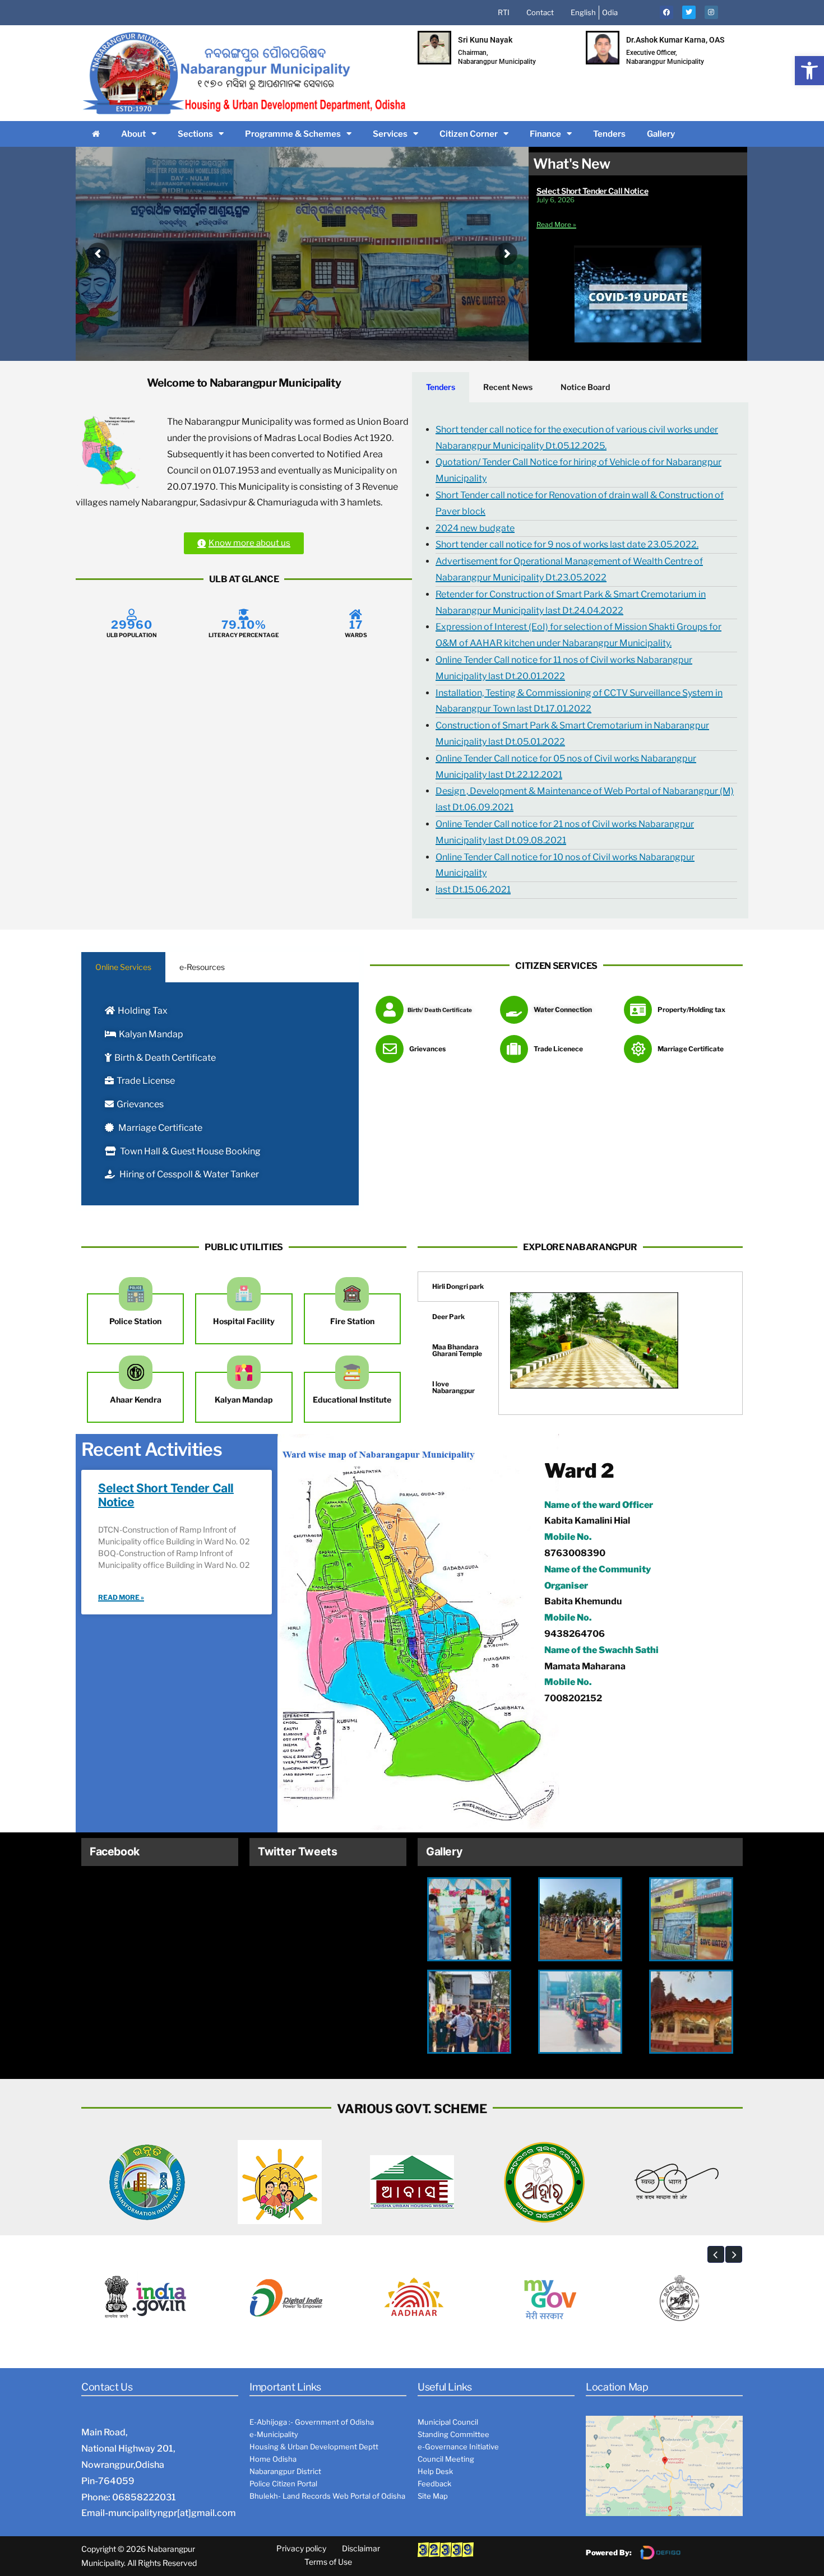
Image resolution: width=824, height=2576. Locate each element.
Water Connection (563, 1009)
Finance (545, 134)
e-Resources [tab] (202, 967)
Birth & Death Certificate (165, 1058)
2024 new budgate (475, 528)
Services (390, 134)
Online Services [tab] (123, 967)
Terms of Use (328, 2562)
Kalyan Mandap (151, 1034)
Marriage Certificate (159, 1128)
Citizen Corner (469, 134)
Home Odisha (273, 2459)
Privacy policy (301, 2548)
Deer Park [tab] (448, 1317)
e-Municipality (274, 2434)
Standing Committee (453, 2434)
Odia (610, 12)
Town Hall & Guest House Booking (189, 1151)
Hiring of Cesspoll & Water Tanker (188, 1174)
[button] (809, 71)
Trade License (146, 1081)
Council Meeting (446, 2459)
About (133, 134)
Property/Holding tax (691, 1009)
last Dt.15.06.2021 (473, 890)
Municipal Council (448, 2422)
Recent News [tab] (508, 387)
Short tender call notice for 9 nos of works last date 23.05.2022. (567, 544)
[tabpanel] (580, 660)
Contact (540, 12)
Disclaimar (361, 2548)
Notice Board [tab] (585, 387)
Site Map (433, 2496)
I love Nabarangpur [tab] (453, 1387)
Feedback (434, 2484)
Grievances (140, 1104)
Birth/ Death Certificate (440, 1010)
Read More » (556, 224)
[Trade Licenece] (514, 1049)
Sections (195, 134)
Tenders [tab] (441, 387)
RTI (504, 12)
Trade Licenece (558, 1049)
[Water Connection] (514, 1010)
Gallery (661, 134)
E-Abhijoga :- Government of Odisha (312, 2422)
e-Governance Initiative (458, 2447)
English (583, 12)
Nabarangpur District (285, 2471)
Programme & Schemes (293, 134)
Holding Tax (143, 1011)
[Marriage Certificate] (638, 1049)
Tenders (609, 134)
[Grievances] (390, 1049)
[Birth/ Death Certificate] (390, 1010)
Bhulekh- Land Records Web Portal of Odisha (327, 2496)
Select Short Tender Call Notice (592, 191)
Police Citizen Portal (283, 2484)
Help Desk (435, 2471)
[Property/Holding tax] (638, 1010)
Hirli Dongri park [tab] (458, 1286)
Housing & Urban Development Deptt (314, 2447)
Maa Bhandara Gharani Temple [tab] (457, 1350)
